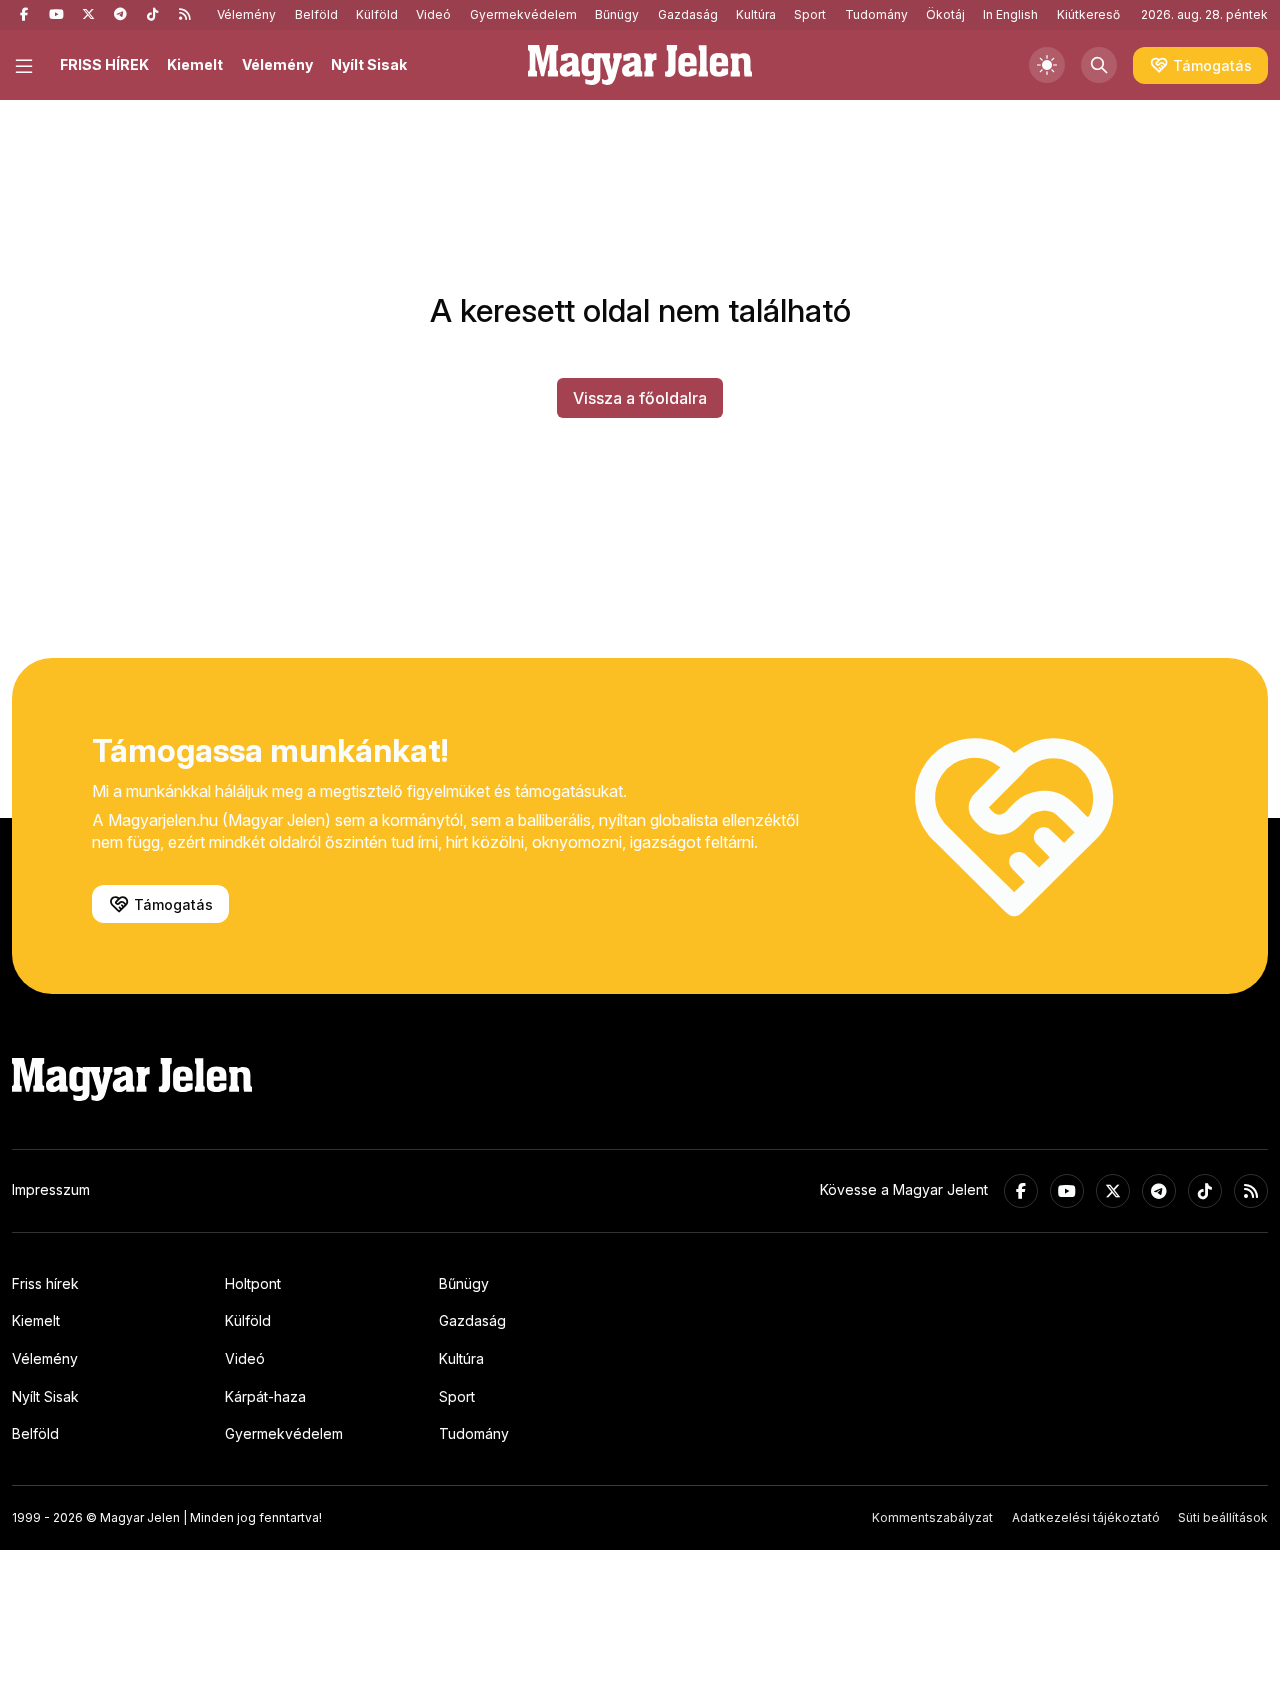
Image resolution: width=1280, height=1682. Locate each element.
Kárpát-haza (265, 1396)
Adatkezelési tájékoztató (1086, 1517)
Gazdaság (688, 14)
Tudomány (876, 14)
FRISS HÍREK (104, 64)
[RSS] (184, 15)
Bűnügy (617, 14)
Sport (810, 14)
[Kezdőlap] (640, 65)
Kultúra (756, 14)
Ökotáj (945, 14)
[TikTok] (152, 15)
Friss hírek (45, 1283)
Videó (433, 14)
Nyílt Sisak (369, 64)
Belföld (316, 14)
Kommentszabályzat (932, 1517)
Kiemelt (195, 64)
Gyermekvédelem (523, 14)
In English (1010, 14)
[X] (88, 15)
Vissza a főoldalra (640, 398)
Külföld (377, 14)
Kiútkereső (1088, 14)
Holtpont (253, 1283)
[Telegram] (120, 15)
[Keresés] (1099, 65)
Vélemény (246, 14)
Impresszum (51, 1189)
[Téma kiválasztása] (1047, 65)
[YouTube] (56, 15)
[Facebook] (24, 15)
